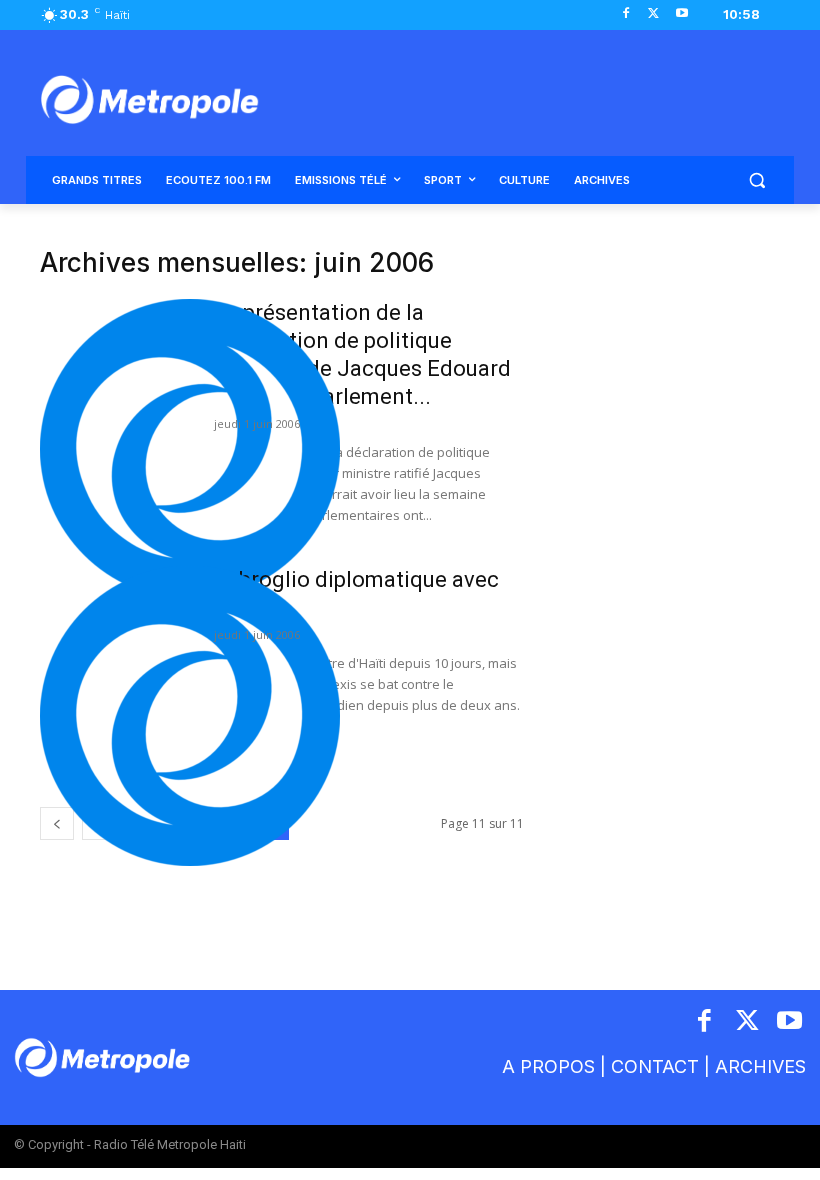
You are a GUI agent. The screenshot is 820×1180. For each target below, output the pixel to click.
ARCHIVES (760, 1066)
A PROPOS (548, 1066)
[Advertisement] (666, 348)
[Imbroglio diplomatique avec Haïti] (190, 716)
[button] (756, 180)
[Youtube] (681, 14)
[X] (653, 14)
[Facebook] (626, 14)
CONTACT (655, 1066)
